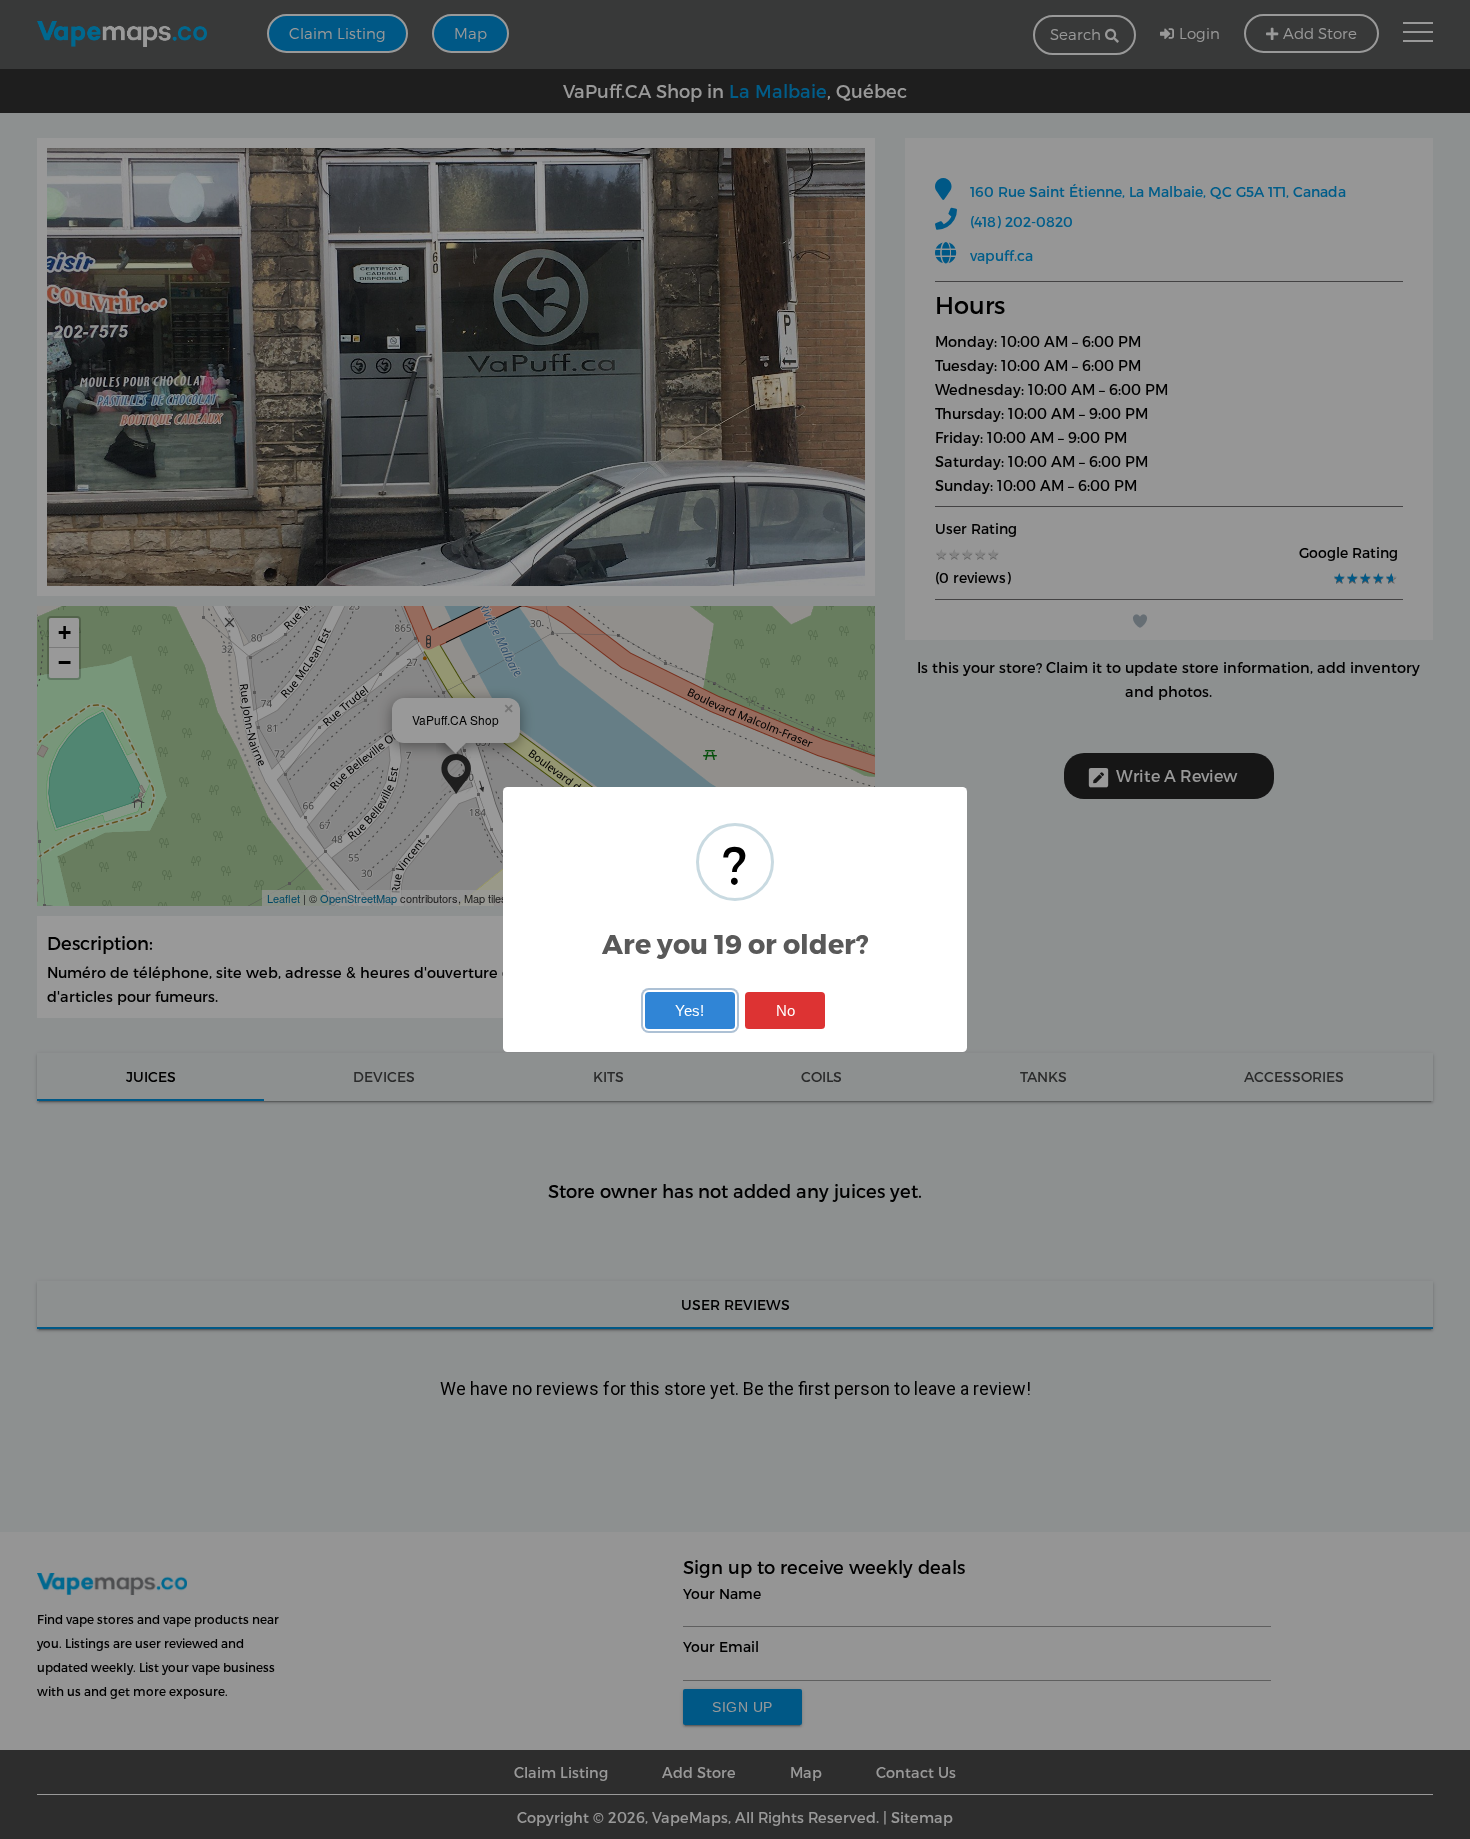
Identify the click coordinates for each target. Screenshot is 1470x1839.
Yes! (689, 1010)
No (785, 1010)
